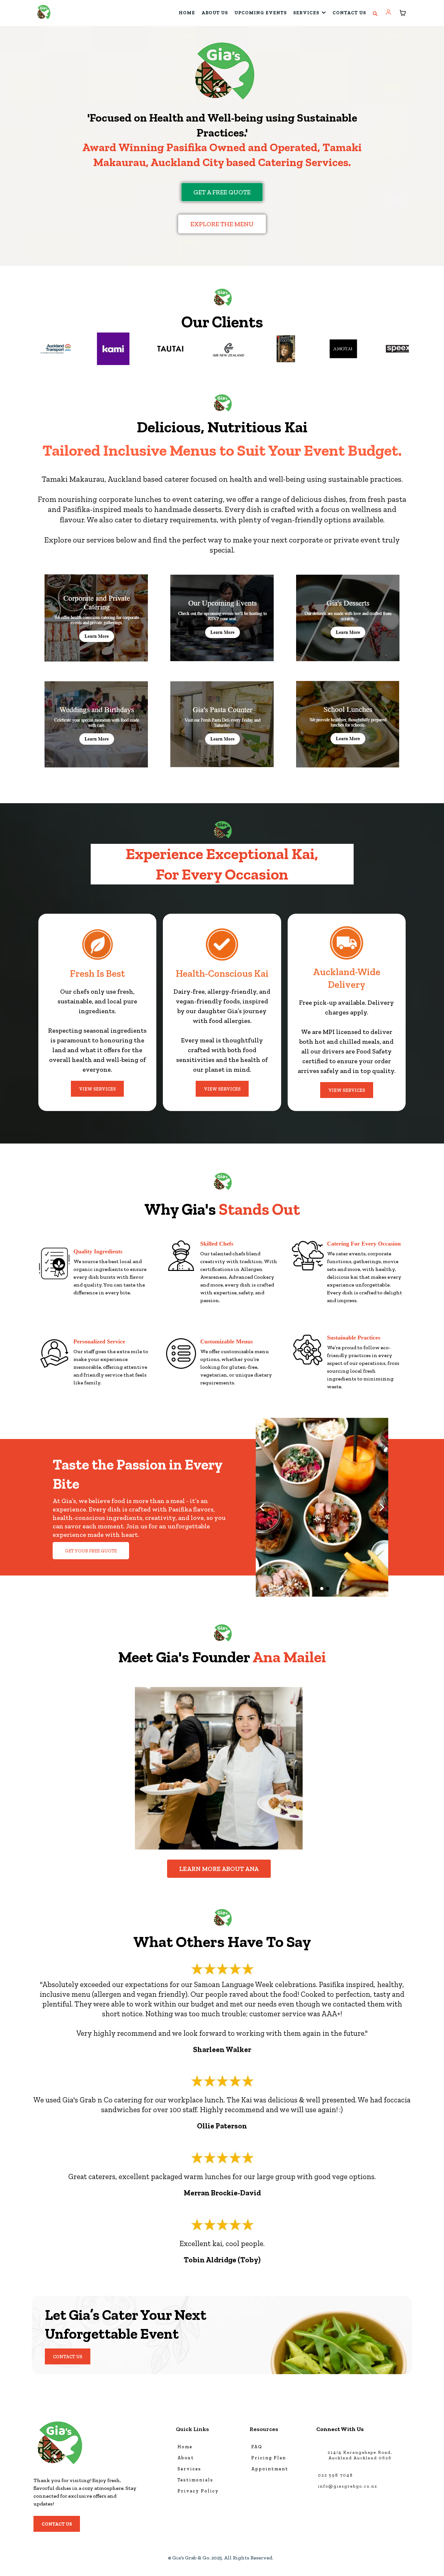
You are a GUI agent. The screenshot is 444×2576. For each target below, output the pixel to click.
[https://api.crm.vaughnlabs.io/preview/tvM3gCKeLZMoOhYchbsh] (96, 618)
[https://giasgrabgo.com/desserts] (348, 618)
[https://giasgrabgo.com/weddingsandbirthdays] (96, 724)
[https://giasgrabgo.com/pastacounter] (222, 724)
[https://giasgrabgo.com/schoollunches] (348, 724)
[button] (389, 13)
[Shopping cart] (403, 13)
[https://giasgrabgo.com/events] (222, 618)
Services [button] (307, 13)
